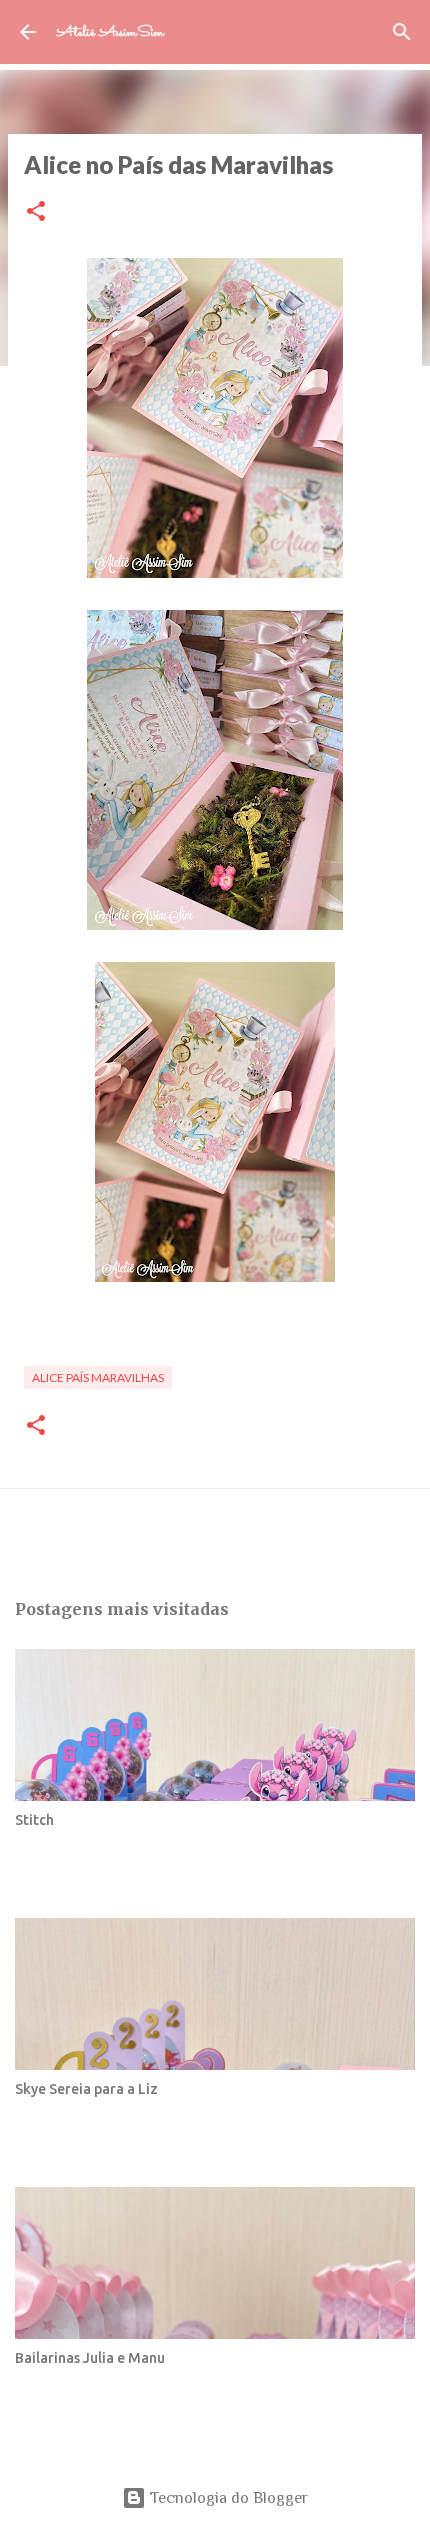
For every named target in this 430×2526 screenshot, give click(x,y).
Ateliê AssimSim (110, 32)
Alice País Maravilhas (98, 1377)
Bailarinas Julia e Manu (90, 2358)
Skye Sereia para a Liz (86, 2089)
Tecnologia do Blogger (227, 2498)
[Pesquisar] (402, 32)
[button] (36, 212)
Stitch (34, 1820)
